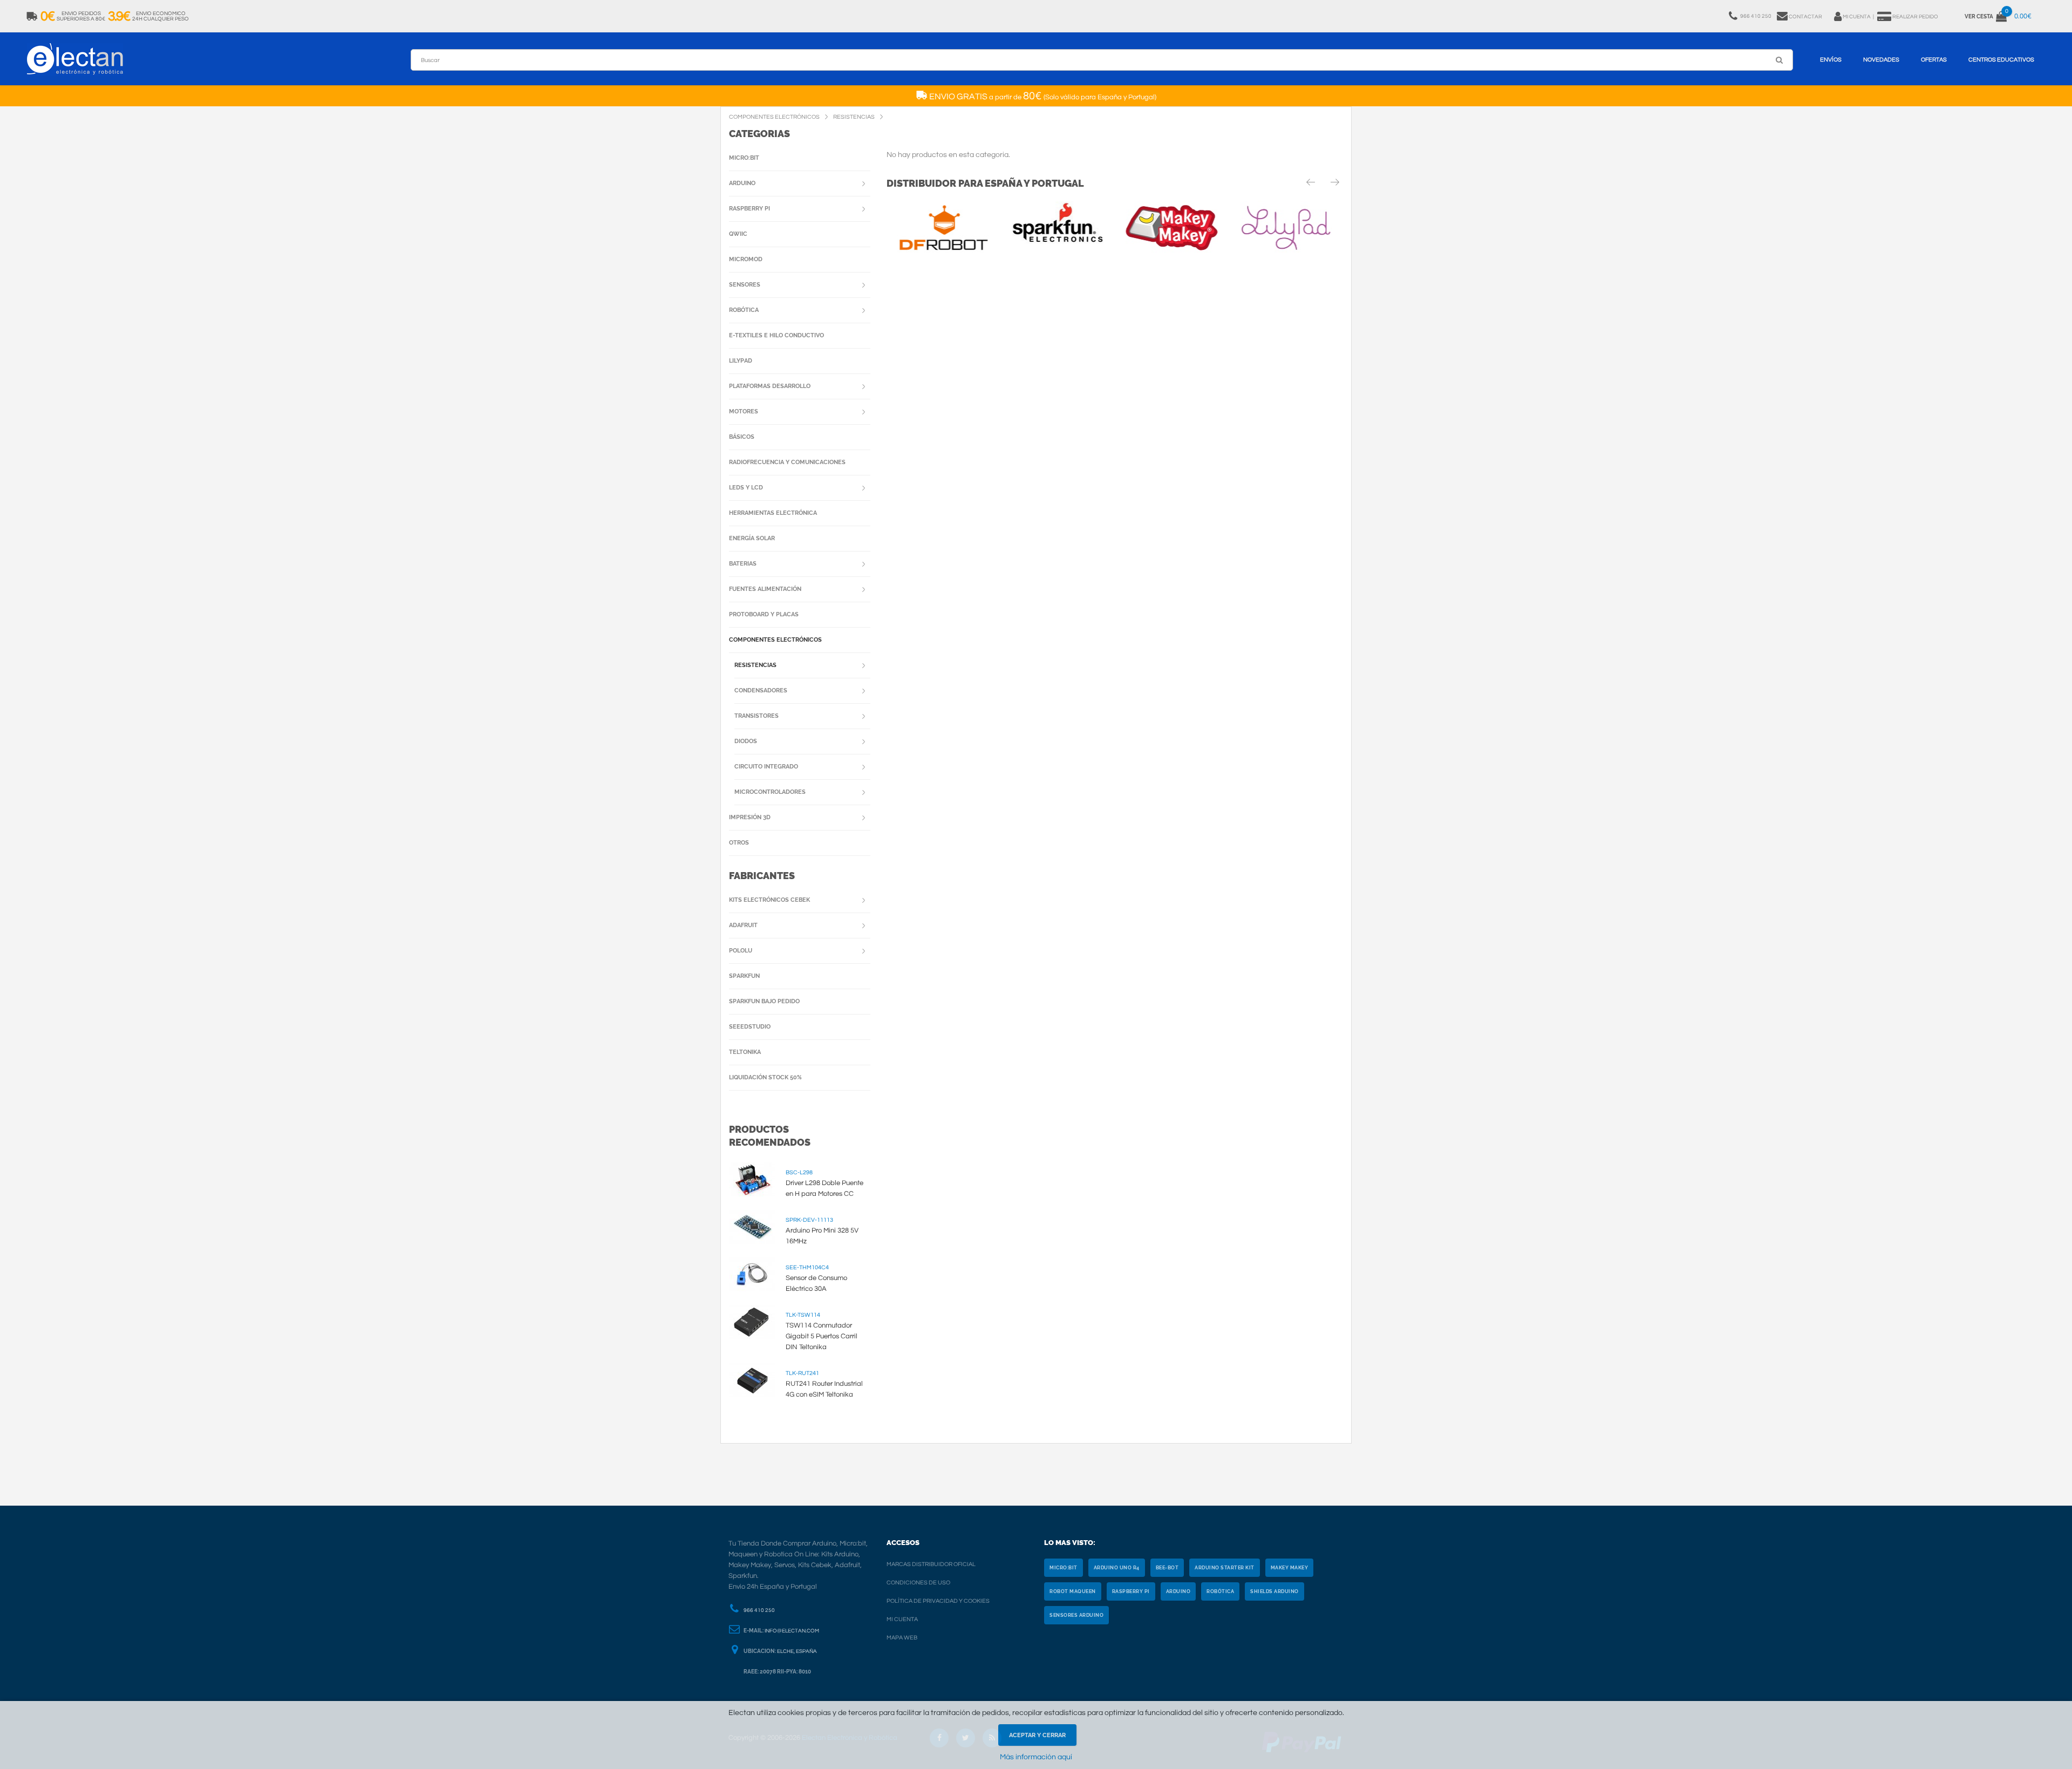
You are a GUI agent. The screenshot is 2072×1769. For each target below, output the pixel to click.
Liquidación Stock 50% (765, 1077)
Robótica (744, 310)
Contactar (1805, 17)
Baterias (743, 564)
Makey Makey (1290, 1568)
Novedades (1881, 60)
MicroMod (746, 259)
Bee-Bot (1167, 1568)
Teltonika (745, 1052)
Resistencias (755, 665)
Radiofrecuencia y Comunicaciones (787, 462)
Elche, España (797, 1651)
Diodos (746, 741)
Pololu (741, 951)
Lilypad (741, 361)
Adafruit (743, 925)
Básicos (742, 437)
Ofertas (1934, 60)
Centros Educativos (2001, 60)
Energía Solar (752, 538)
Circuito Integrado (766, 767)
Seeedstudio (750, 1027)
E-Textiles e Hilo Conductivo (776, 335)
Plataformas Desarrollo (770, 386)
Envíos (1831, 60)
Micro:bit (744, 158)
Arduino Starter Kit (1225, 1568)
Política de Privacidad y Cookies (938, 1601)
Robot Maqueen (1073, 1591)
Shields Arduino (1274, 1591)
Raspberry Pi (749, 209)
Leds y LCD (746, 488)
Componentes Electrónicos (775, 640)
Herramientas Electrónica (773, 513)
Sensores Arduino (1076, 1615)
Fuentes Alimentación (765, 589)
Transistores (756, 716)
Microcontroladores (770, 792)
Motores (744, 411)
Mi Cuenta (902, 1619)
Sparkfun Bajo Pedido (764, 1001)
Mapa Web (902, 1638)
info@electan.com (792, 1631)
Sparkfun (744, 976)
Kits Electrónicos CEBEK (769, 900)
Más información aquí (1036, 1757)
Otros (739, 843)
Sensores (745, 285)
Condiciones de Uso (918, 1583)
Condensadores (761, 690)
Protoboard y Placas (764, 614)
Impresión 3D (750, 817)
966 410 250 (759, 1610)
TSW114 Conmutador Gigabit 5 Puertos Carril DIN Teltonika (822, 1336)
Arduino (742, 183)
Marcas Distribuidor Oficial (931, 1564)
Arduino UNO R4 (1117, 1568)
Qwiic (738, 234)
